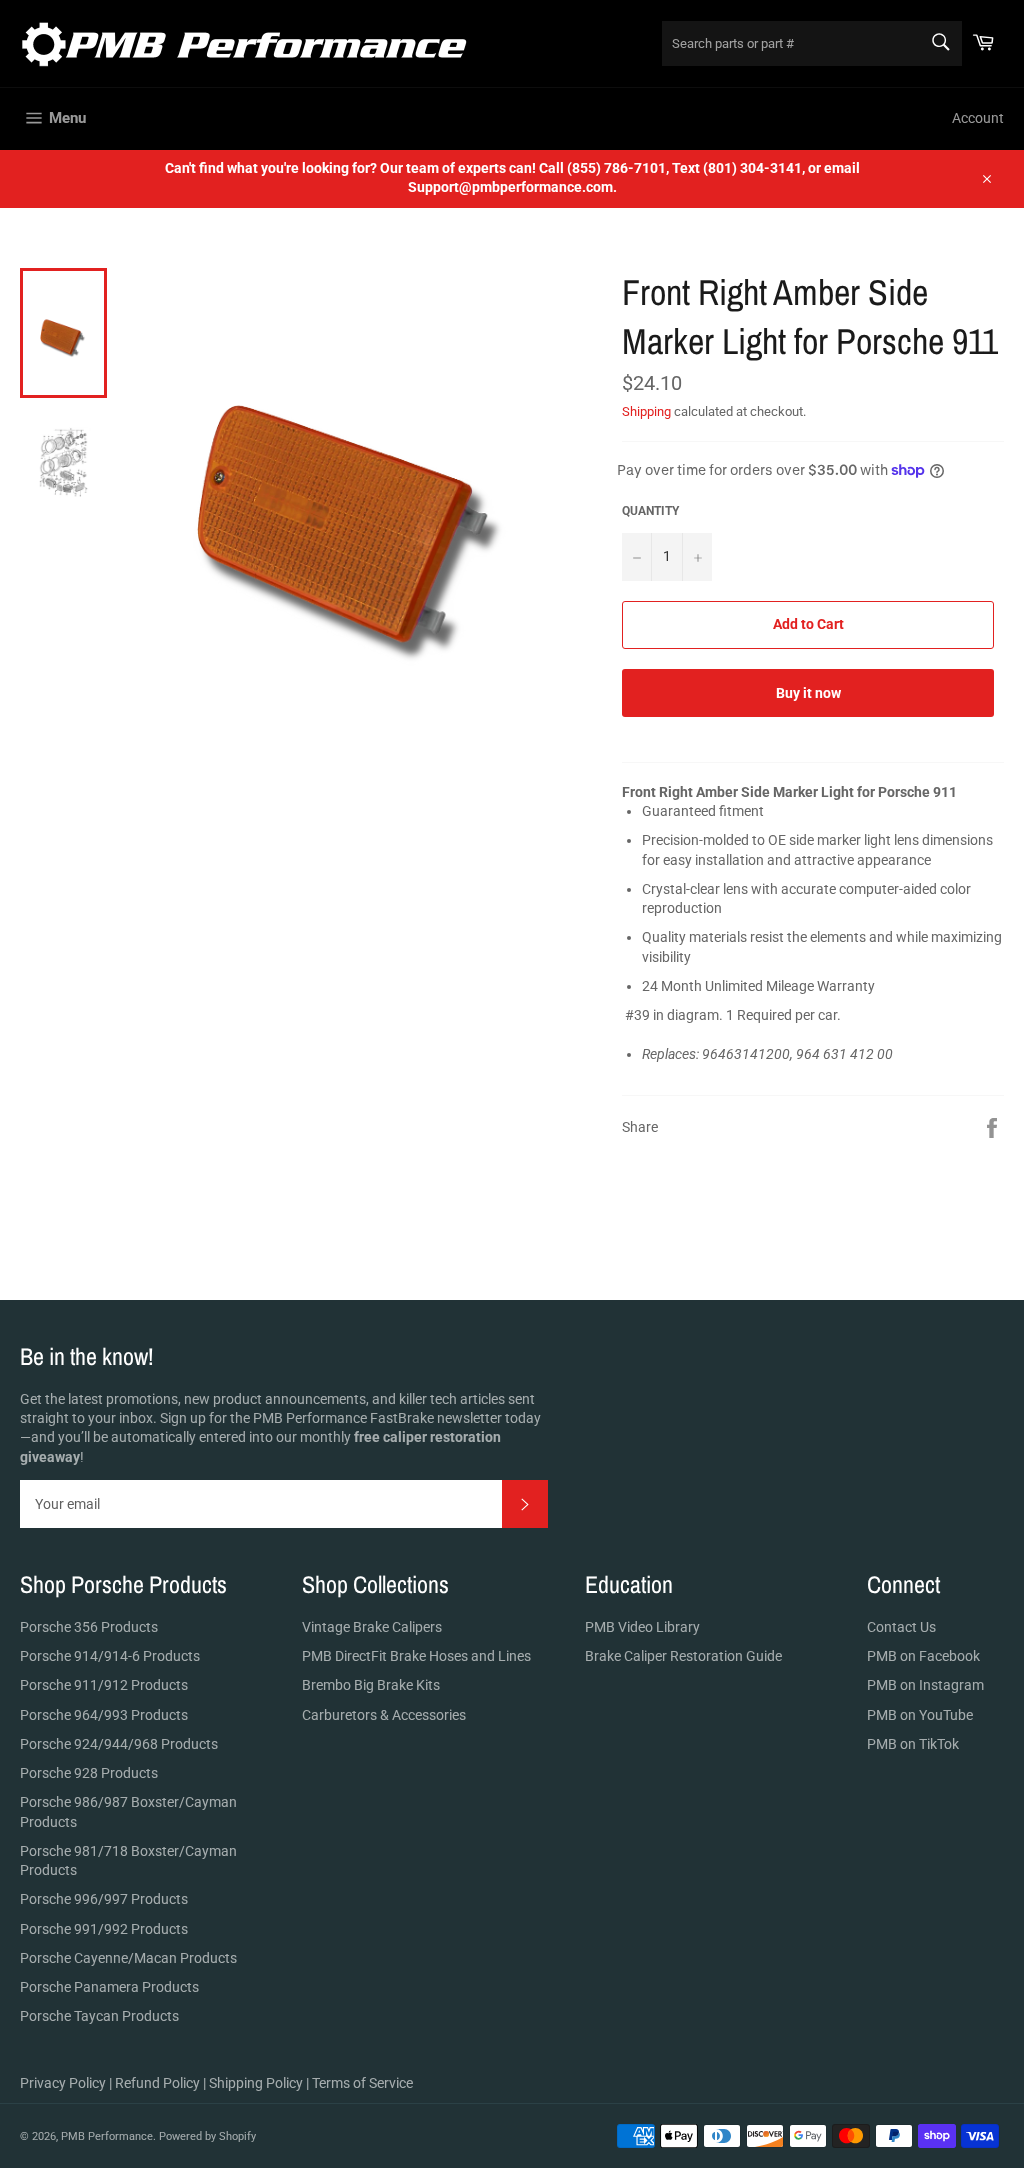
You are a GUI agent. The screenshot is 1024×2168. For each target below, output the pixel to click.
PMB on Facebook (923, 1656)
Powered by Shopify (207, 2136)
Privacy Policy (63, 2083)
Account (978, 118)
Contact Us (901, 1627)
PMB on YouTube (920, 1715)
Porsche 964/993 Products (104, 1715)
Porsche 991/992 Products (104, 1929)
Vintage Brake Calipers (372, 1627)
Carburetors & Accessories (384, 1715)
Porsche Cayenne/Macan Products (128, 1958)
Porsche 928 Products (89, 1773)
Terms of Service (362, 2083)
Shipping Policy (256, 2083)
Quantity (650, 511)
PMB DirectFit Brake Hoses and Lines (416, 1656)
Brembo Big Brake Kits (371, 1685)
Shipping (646, 411)
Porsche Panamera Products (109, 1987)
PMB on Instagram (925, 1685)
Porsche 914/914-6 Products (110, 1656)
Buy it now (808, 693)
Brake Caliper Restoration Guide (683, 1656)
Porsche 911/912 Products (104, 1685)
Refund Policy (157, 2083)
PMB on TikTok (913, 1744)
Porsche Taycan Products (99, 2016)
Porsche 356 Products (89, 1627)
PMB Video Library (642, 1627)
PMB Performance (107, 2136)
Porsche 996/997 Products (104, 1899)
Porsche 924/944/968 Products (119, 1744)
